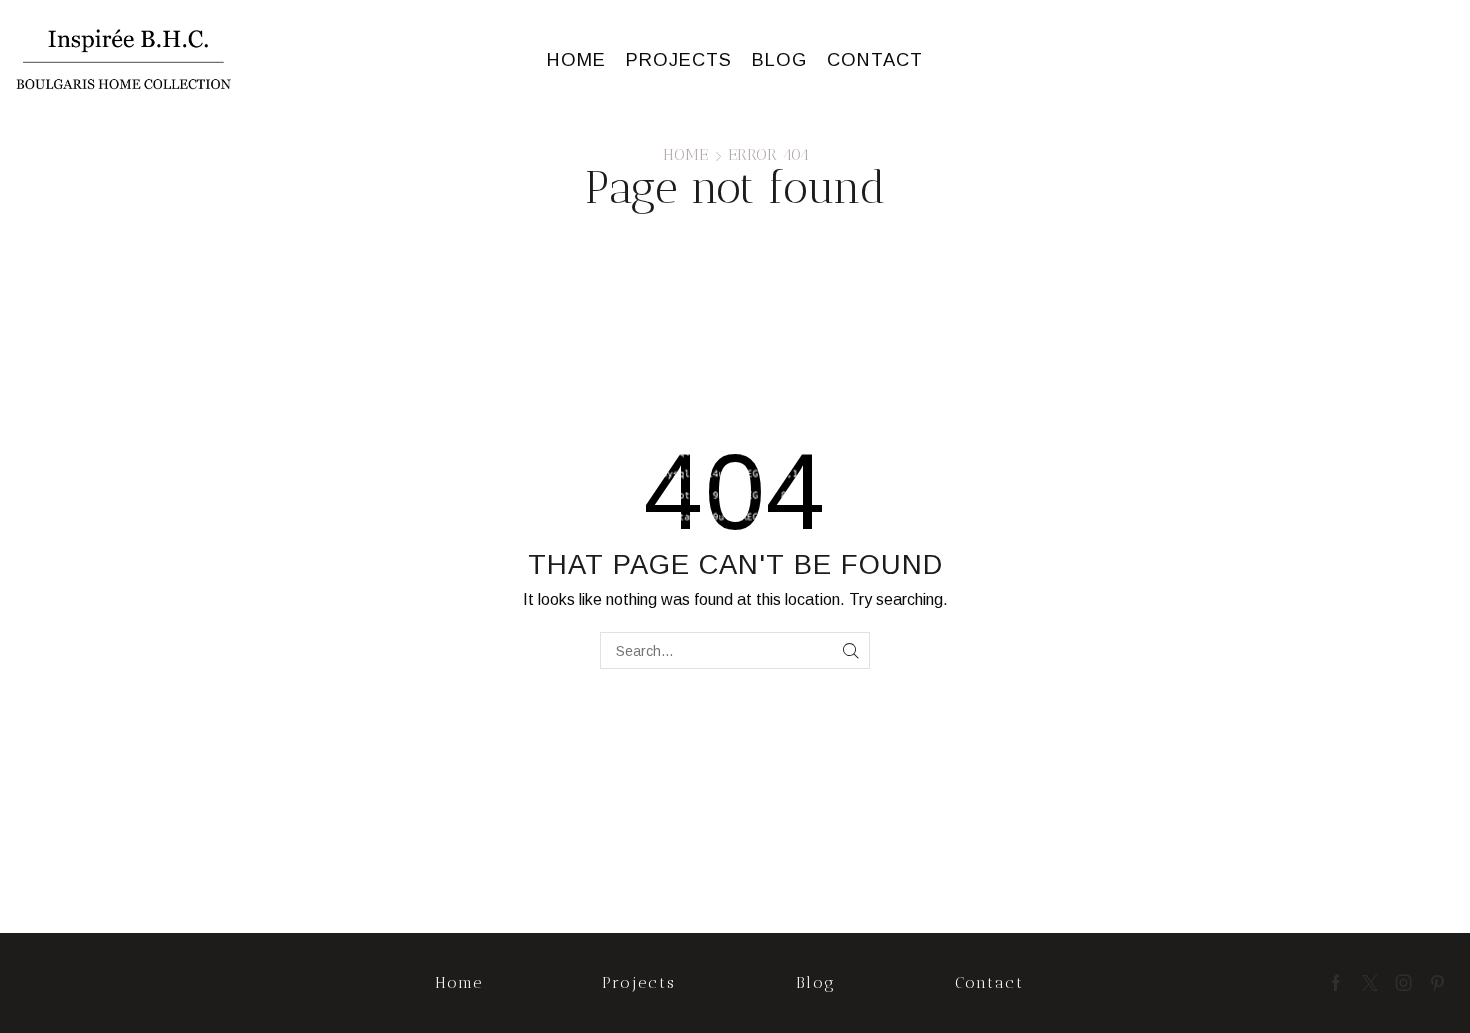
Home (576, 59)
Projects (679, 59)
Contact (875, 59)
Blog (779, 59)
